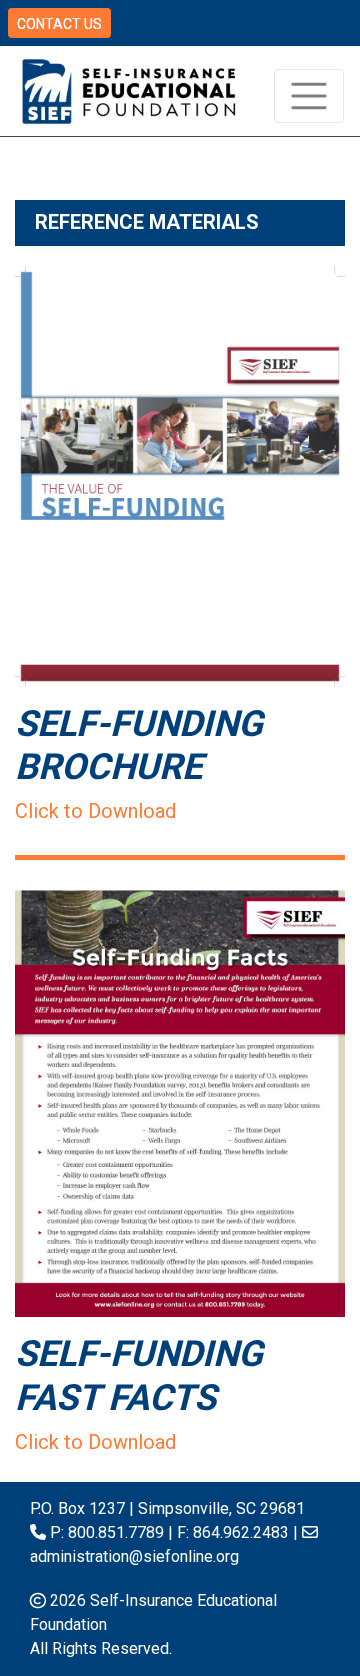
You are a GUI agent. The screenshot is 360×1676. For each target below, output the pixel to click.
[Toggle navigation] (309, 96)
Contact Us (59, 24)
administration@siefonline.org (134, 1556)
